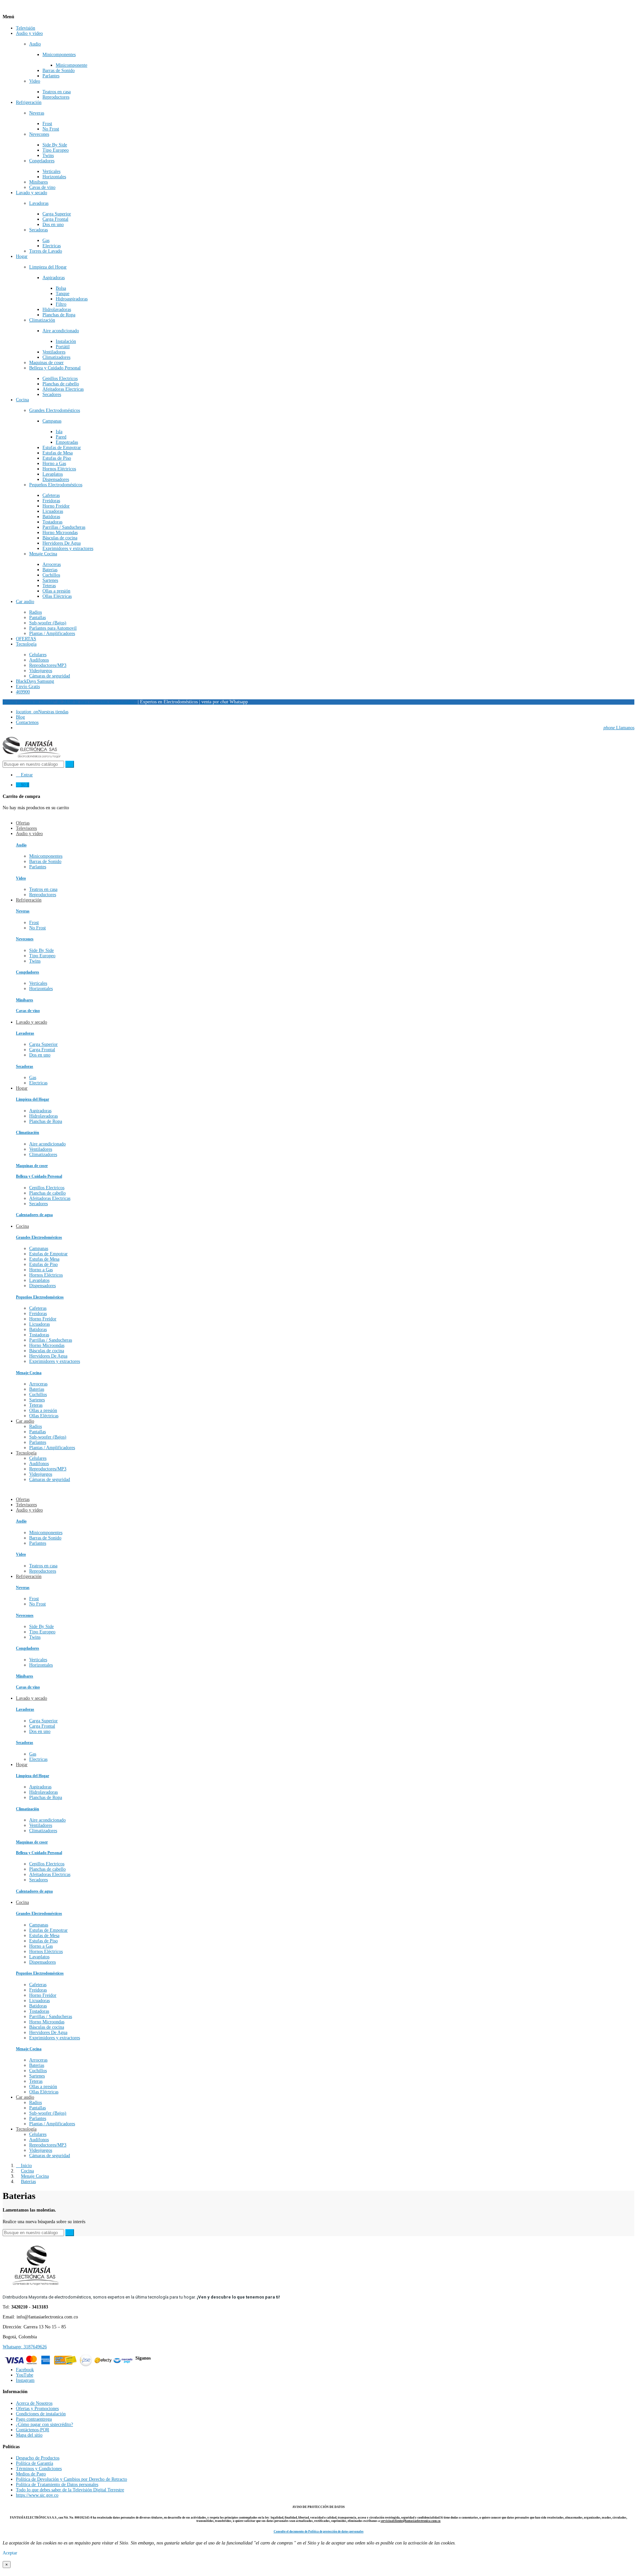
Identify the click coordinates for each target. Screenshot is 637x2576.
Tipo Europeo (56, 150)
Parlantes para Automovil (53, 628)
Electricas (52, 246)
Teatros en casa (57, 92)
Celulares (38, 655)
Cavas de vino (42, 187)
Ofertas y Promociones (37, 2409)
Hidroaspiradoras (72, 299)
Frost (47, 124)
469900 (23, 692)
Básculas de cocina (60, 538)
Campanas (52, 421)
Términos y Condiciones (39, 2469)
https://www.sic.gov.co (37, 2495)
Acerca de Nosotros (34, 2403)
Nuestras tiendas (42, 712)
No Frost (51, 129)
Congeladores (42, 161)
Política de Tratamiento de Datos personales (57, 2485)
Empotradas (67, 442)
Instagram (25, 2380)
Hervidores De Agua (62, 543)
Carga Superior (57, 214)
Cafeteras (51, 495)
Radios (35, 612)
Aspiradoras (54, 278)
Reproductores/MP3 (48, 665)
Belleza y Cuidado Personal (55, 368)
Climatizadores (56, 357)
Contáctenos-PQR (33, 2430)
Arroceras (52, 564)
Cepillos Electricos (60, 379)
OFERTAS (26, 639)
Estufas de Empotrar (62, 448)
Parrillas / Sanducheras (64, 527)
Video (35, 81)
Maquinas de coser (46, 363)
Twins (48, 156)
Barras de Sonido (59, 71)
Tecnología (26, 644)
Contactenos (27, 722)
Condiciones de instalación (41, 2414)
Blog (20, 717)
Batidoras (51, 517)
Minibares (38, 182)
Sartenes (50, 580)
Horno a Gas (54, 464)
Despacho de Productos (38, 2458)
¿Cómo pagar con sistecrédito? (44, 2424)
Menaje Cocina (43, 554)
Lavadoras (39, 203)
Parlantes (51, 76)
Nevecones (39, 134)
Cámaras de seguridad (50, 676)
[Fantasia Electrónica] (32, 758)
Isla (59, 432)
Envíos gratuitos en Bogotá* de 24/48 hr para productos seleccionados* (70, 702)
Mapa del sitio (29, 2435)
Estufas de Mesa (58, 453)
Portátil (63, 347)
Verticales (51, 171)
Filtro (61, 304)
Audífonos (39, 660)
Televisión (26, 28)
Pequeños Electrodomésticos (56, 485)
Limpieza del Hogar (48, 267)
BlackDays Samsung (35, 681)
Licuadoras (53, 511)
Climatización (42, 320)
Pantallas (37, 618)
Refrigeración (29, 102)
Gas (46, 240)
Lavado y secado (32, 193)
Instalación (66, 341)
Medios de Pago (31, 2474)
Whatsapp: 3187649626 (25, 2347)
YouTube (25, 2375)
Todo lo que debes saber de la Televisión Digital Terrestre (70, 2490)
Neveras (37, 113)
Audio (35, 44)
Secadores (52, 394)
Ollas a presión (56, 591)
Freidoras (51, 501)
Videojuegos (41, 671)
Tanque (63, 294)
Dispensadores (56, 479)
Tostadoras (52, 522)
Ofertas (23, 1499)
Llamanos (619, 728)
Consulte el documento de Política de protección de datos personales (319, 2532)
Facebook (25, 2370)
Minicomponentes (59, 55)
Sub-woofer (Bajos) (48, 623)
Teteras (49, 586)
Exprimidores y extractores (68, 548)
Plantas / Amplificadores (52, 633)
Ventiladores (54, 352)
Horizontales (54, 177)
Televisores (26, 1505)
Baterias (50, 570)
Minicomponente (71, 65)
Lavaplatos (53, 474)
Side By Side (55, 145)
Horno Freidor (56, 506)
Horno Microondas (60, 533)
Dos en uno (53, 225)
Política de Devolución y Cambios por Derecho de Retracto (71, 2479)
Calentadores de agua (34, 1215)
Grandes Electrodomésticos (55, 410)
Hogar (22, 256)
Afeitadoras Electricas (63, 389)
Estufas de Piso (57, 458)
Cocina (22, 400)
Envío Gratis (28, 687)
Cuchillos (51, 575)
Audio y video (29, 33)
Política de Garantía (35, 2463)
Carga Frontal (55, 219)
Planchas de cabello (61, 384)
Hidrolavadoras (57, 310)
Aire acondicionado (61, 331)
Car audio (25, 602)
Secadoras (38, 230)
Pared (61, 437)
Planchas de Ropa (59, 315)
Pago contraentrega (34, 2419)
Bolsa (61, 288)
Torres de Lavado (46, 251)
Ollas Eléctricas (57, 596)
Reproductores (56, 97)
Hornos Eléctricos (59, 469)
